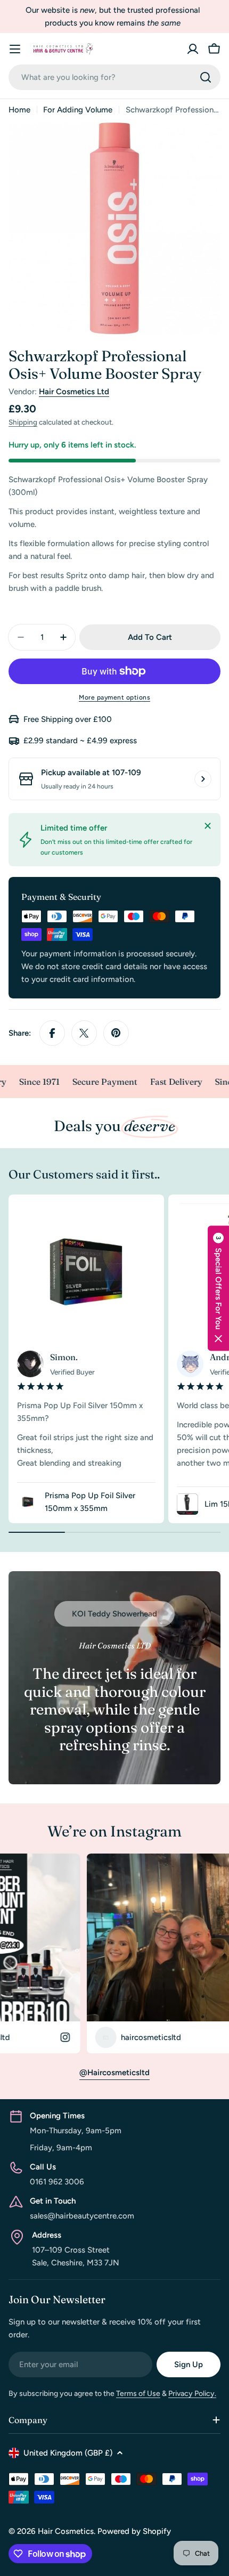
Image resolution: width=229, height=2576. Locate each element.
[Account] (193, 49)
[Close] (208, 826)
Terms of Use (138, 2394)
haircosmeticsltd (90, 2037)
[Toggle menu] (15, 49)
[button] (218, 1288)
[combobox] (114, 77)
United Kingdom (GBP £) (68, 2453)
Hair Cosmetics (66, 2531)
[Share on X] (84, 1033)
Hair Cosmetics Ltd (74, 392)
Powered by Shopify (134, 2531)
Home (19, 110)
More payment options (114, 697)
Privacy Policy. (192, 2394)
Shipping (23, 422)
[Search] (206, 77)
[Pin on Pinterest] (116, 1033)
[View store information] (203, 779)
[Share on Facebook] (52, 1033)
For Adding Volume (78, 110)
